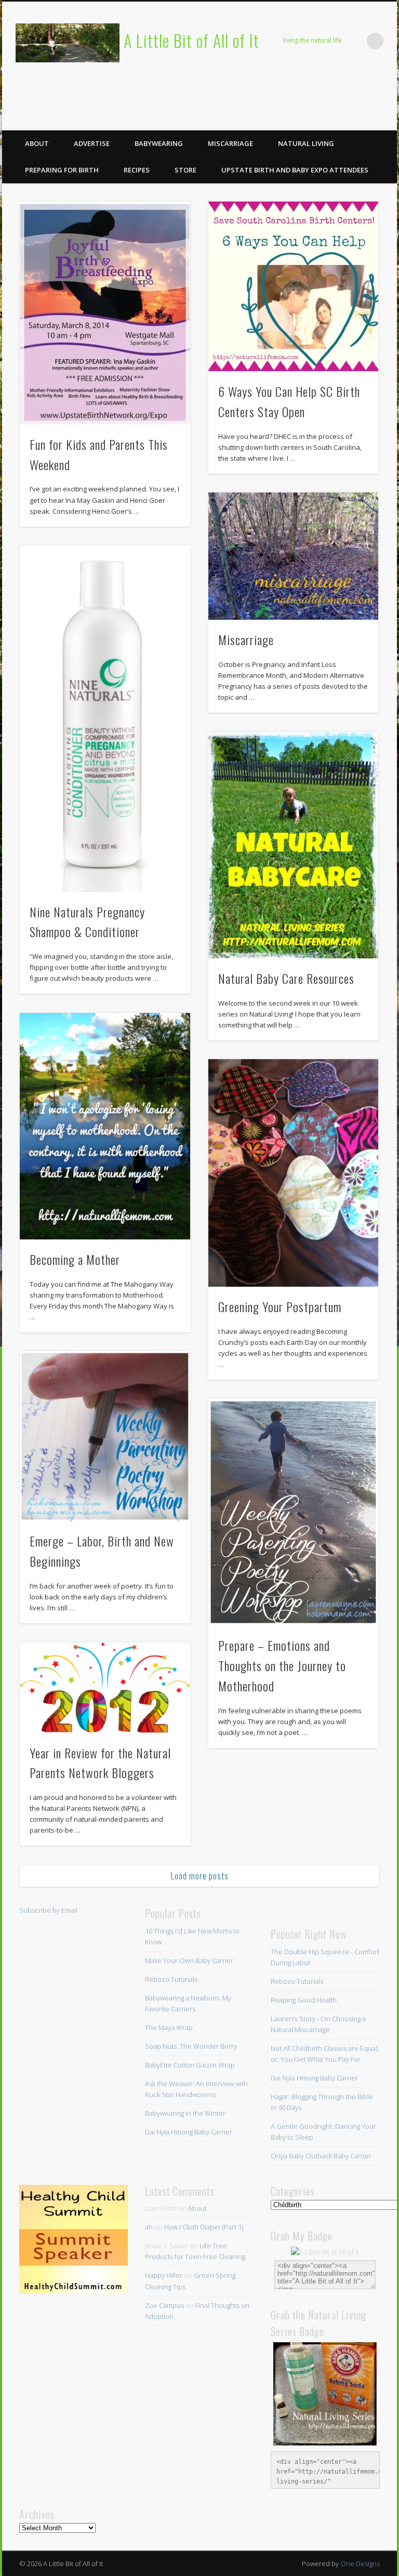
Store (185, 170)
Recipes (137, 170)
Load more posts (200, 1876)
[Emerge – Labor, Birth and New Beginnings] (105, 1436)
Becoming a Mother (75, 1259)
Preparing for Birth (62, 170)
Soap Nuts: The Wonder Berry (191, 2046)
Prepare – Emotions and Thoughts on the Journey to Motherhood (282, 1665)
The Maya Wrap (169, 2027)
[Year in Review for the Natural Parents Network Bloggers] (105, 1688)
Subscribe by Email (48, 1910)
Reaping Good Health (304, 2000)
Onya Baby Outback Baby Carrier (321, 2156)
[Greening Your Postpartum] (293, 1173)
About (37, 143)
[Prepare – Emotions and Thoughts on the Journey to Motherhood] (293, 1512)
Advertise (92, 143)
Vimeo (364, 119)
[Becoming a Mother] (105, 1126)
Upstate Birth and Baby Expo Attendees (295, 170)
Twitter (322, 119)
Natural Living (306, 143)
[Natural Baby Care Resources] (293, 845)
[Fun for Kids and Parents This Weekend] (105, 313)
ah (149, 2227)
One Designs (360, 2564)
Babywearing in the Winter (185, 2113)
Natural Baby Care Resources (286, 978)
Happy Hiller (164, 2275)
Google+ (385, 119)
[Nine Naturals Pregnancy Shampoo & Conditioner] (105, 719)
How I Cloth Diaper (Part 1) (204, 2227)
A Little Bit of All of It (191, 40)
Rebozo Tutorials (171, 1979)
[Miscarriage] (293, 556)
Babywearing (159, 143)
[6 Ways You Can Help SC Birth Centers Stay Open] (293, 286)
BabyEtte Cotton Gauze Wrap (190, 2065)
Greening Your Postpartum (280, 1306)
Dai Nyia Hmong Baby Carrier (189, 2132)
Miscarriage (230, 143)
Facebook (300, 119)
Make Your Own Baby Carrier (189, 1960)
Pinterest (343, 119)
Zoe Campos (164, 2305)
